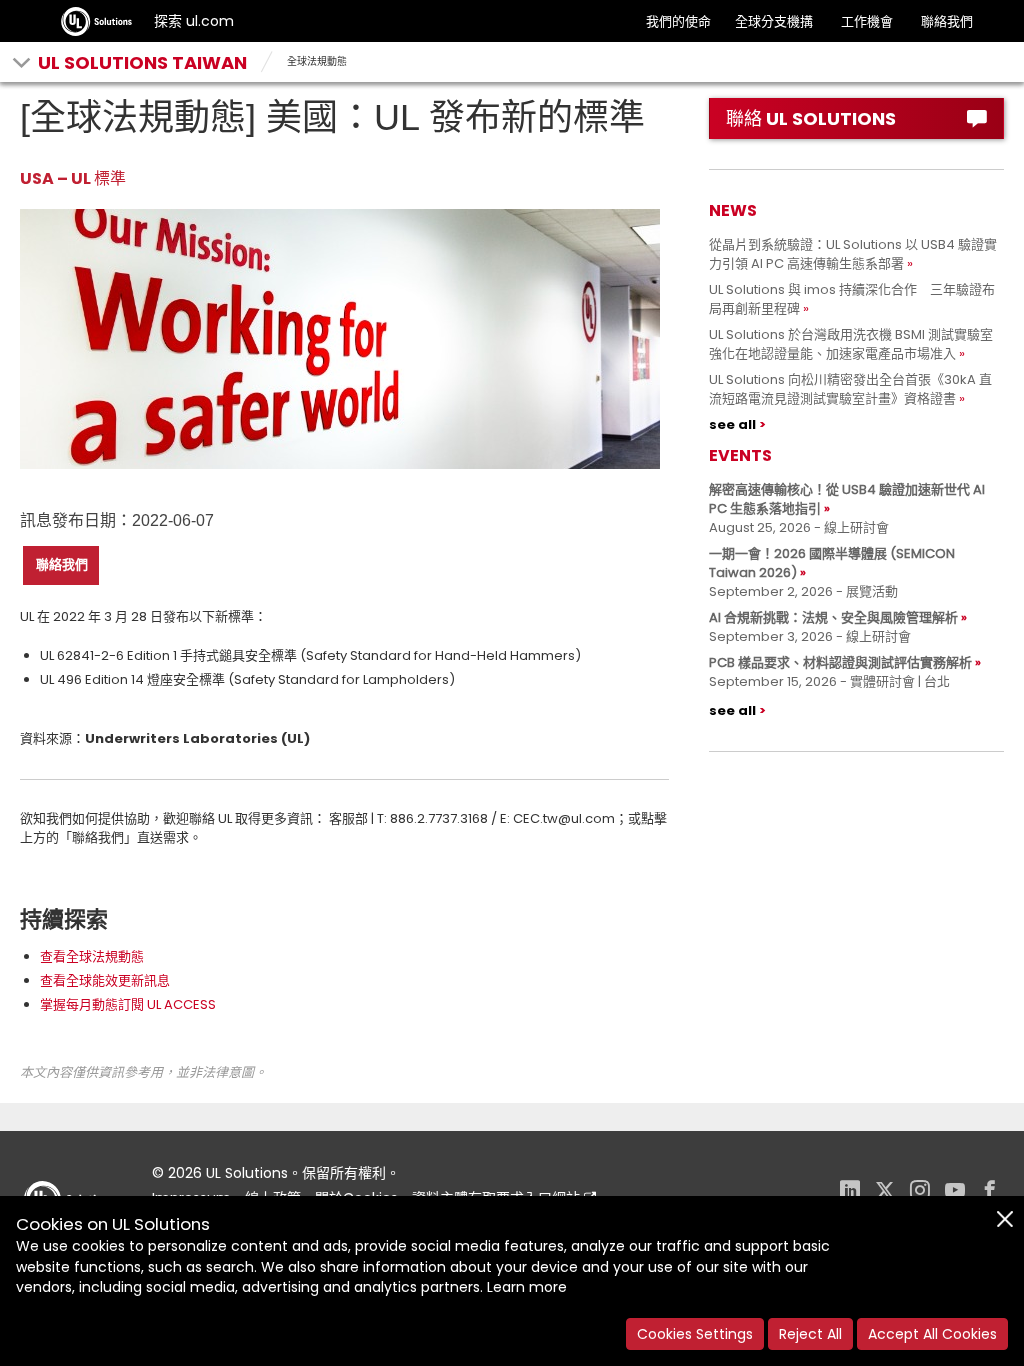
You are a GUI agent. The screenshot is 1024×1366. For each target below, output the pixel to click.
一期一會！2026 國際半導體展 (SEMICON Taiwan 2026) (832, 563)
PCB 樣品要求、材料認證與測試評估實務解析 (840, 662)
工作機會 (867, 21)
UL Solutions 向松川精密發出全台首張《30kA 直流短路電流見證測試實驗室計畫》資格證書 (850, 389)
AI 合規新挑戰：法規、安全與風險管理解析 (833, 617)
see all (732, 424)
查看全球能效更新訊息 (105, 980)
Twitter (885, 1192)
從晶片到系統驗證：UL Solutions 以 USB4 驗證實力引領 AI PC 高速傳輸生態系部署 (853, 254)
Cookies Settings (695, 1334)
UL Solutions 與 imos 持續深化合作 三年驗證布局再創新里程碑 (852, 299)
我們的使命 (678, 21)
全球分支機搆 (774, 21)
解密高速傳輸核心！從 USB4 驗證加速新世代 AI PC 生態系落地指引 (847, 499)
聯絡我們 (947, 21)
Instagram (920, 1192)
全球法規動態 (317, 61)
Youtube (955, 1192)
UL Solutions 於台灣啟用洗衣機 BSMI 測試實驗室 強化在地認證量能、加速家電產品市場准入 (857, 344)
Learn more (527, 1287)
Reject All (810, 1334)
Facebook (990, 1192)
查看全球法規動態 (92, 956)
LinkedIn (850, 1192)
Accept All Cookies (932, 1334)
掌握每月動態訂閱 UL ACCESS (128, 1004)
